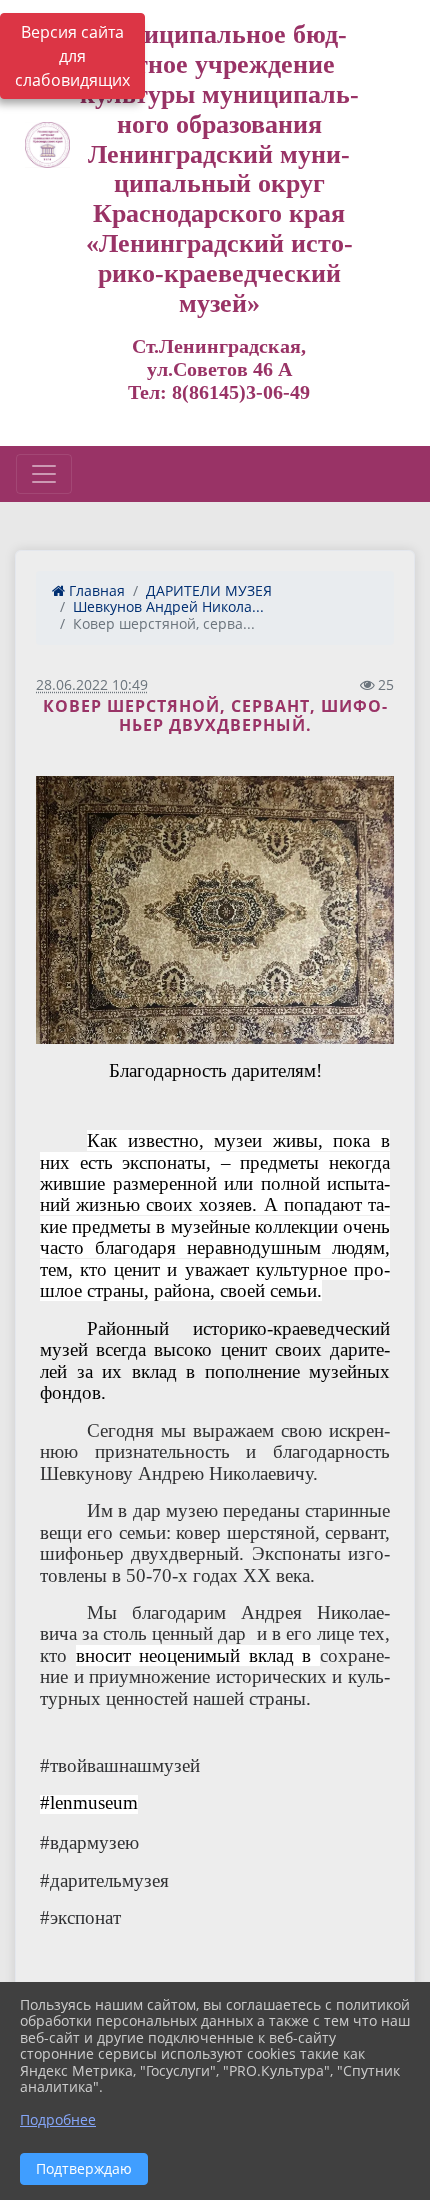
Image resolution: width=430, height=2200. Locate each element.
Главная (95, 590)
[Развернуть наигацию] (44, 474)
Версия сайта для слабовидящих (72, 56)
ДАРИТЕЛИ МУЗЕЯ (209, 590)
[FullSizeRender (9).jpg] (215, 910)
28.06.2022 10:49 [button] (92, 684)
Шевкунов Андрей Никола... (168, 606)
